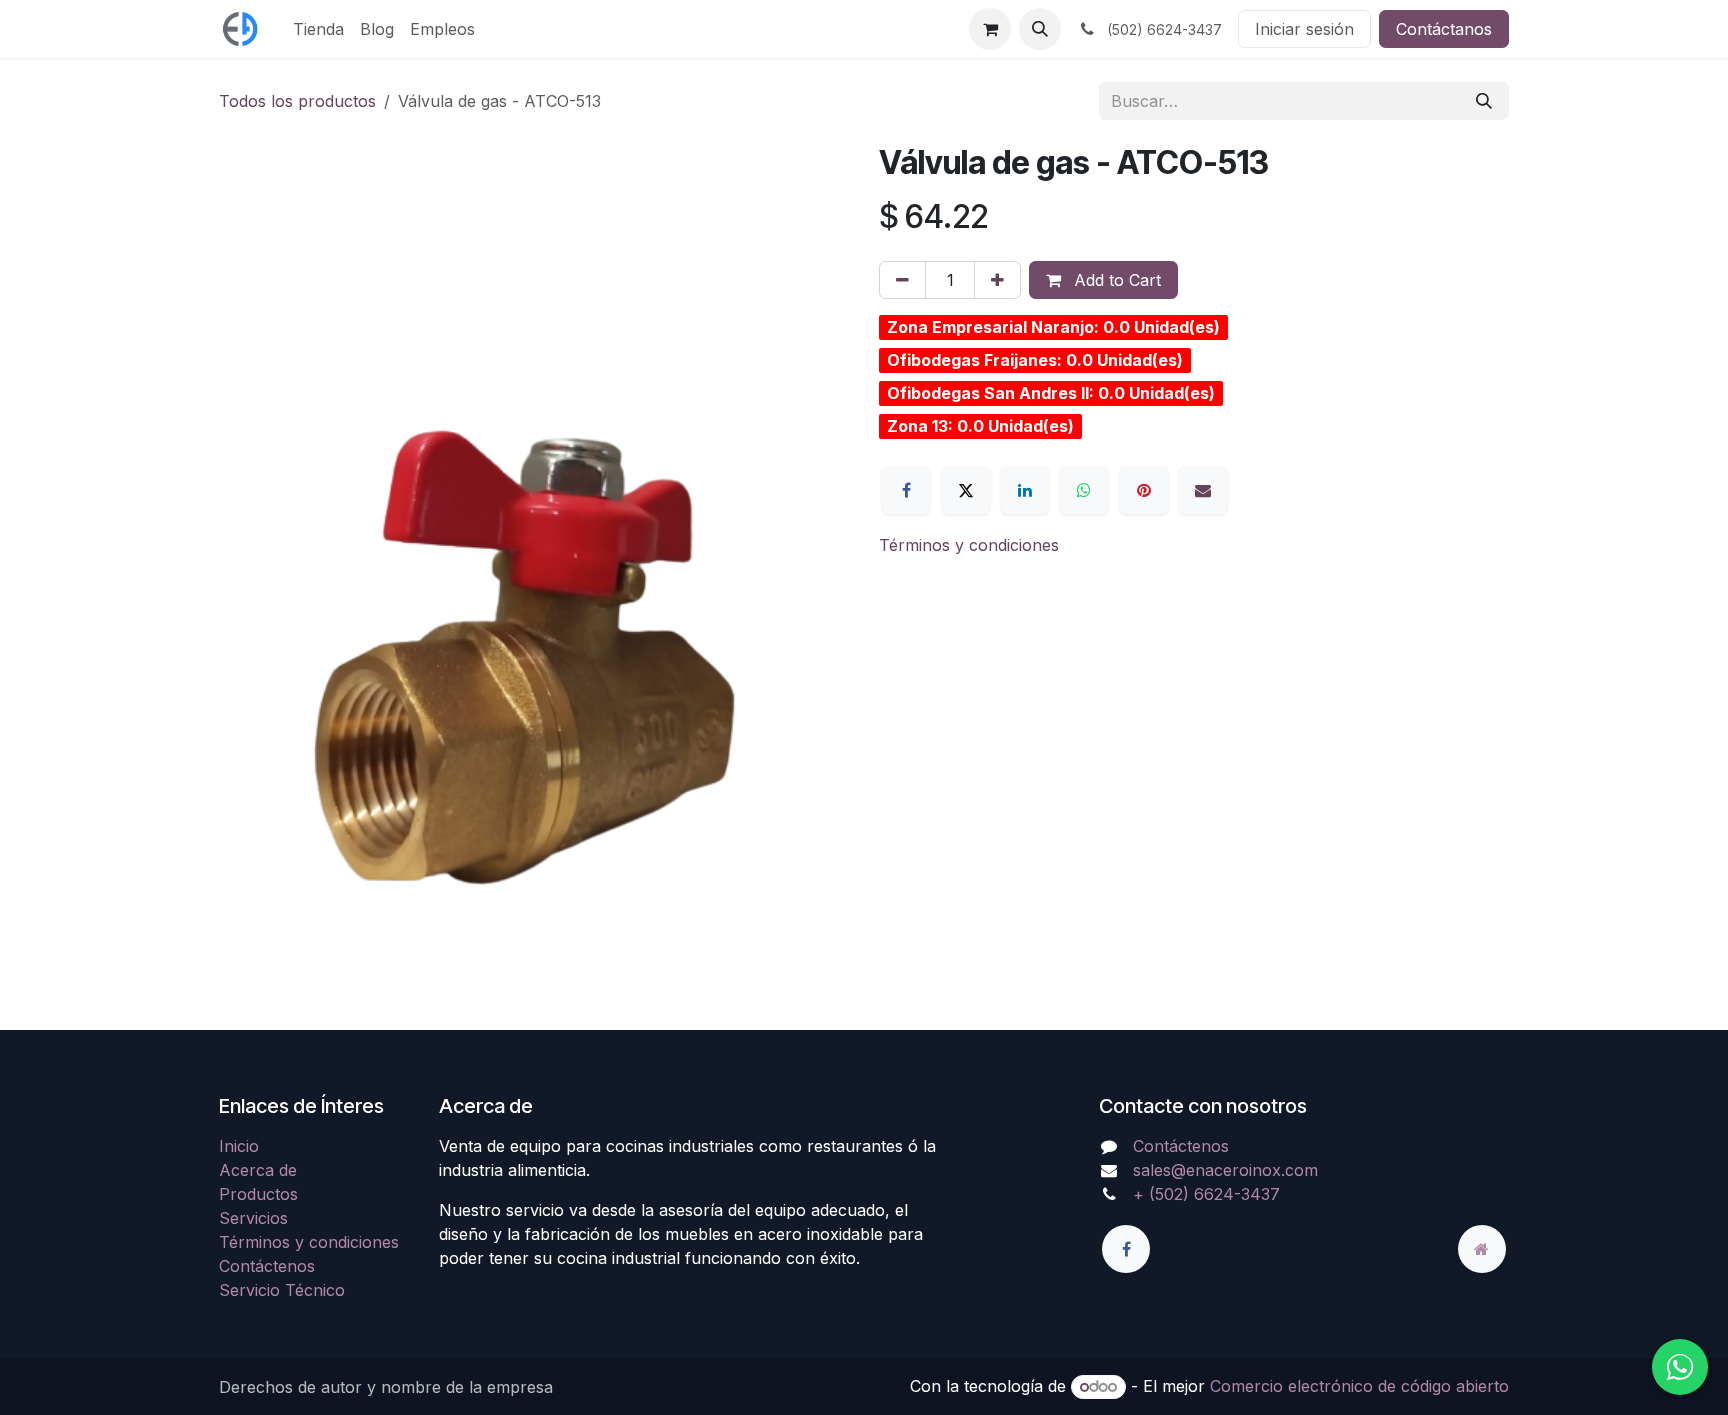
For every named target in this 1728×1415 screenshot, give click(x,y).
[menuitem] (318, 29)
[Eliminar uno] (902, 280)
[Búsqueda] (1484, 101)
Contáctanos (1444, 29)
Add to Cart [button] (1115, 280)
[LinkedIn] (1025, 490)
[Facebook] (906, 490)
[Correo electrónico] (1203, 490)
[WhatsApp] (1084, 490)
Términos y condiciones (969, 545)
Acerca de (258, 1170)
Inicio (239, 1146)
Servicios (253, 1218)
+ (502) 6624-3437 (1206, 1194)
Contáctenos (267, 1266)
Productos (258, 1194)
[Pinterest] (1144, 490)
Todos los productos (297, 101)
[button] (1040, 29)
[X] (966, 490)
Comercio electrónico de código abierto (1359, 1386)
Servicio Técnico (282, 1290)
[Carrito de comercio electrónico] (990, 29)
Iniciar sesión (1304, 29)
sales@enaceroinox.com (1225, 1170)
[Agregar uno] (997, 280)
